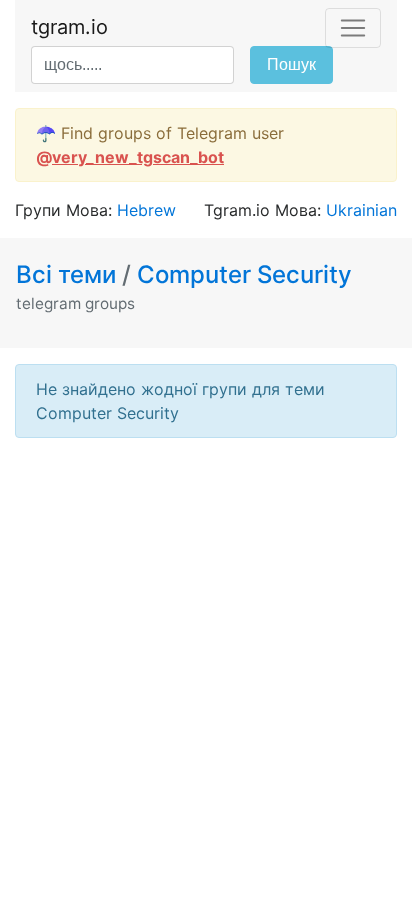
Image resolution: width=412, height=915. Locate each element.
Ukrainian (361, 210)
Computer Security (244, 274)
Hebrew (146, 210)
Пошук (291, 64)
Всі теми (69, 274)
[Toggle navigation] (353, 28)
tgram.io (69, 27)
